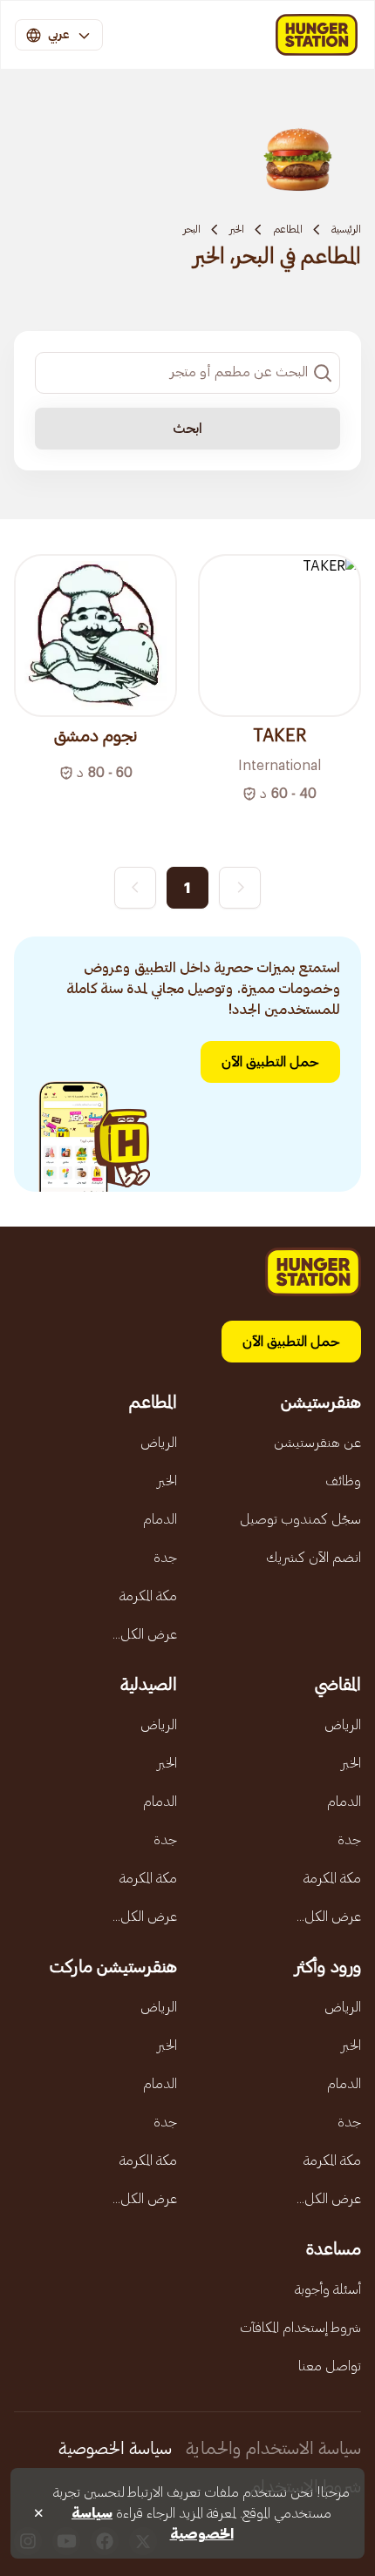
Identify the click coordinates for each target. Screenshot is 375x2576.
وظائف (343, 1481)
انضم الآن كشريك (314, 1558)
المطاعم (288, 229)
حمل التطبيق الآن (270, 1062)
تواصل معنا (330, 2366)
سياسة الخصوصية (115, 2449)
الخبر (237, 229)
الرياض (159, 1443)
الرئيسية (346, 229)
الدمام (160, 1519)
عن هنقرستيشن (317, 1443)
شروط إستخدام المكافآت (300, 2328)
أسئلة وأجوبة (328, 2289)
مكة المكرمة (148, 1596)
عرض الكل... (145, 1634)
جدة (165, 1558)
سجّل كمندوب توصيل (300, 1519)
